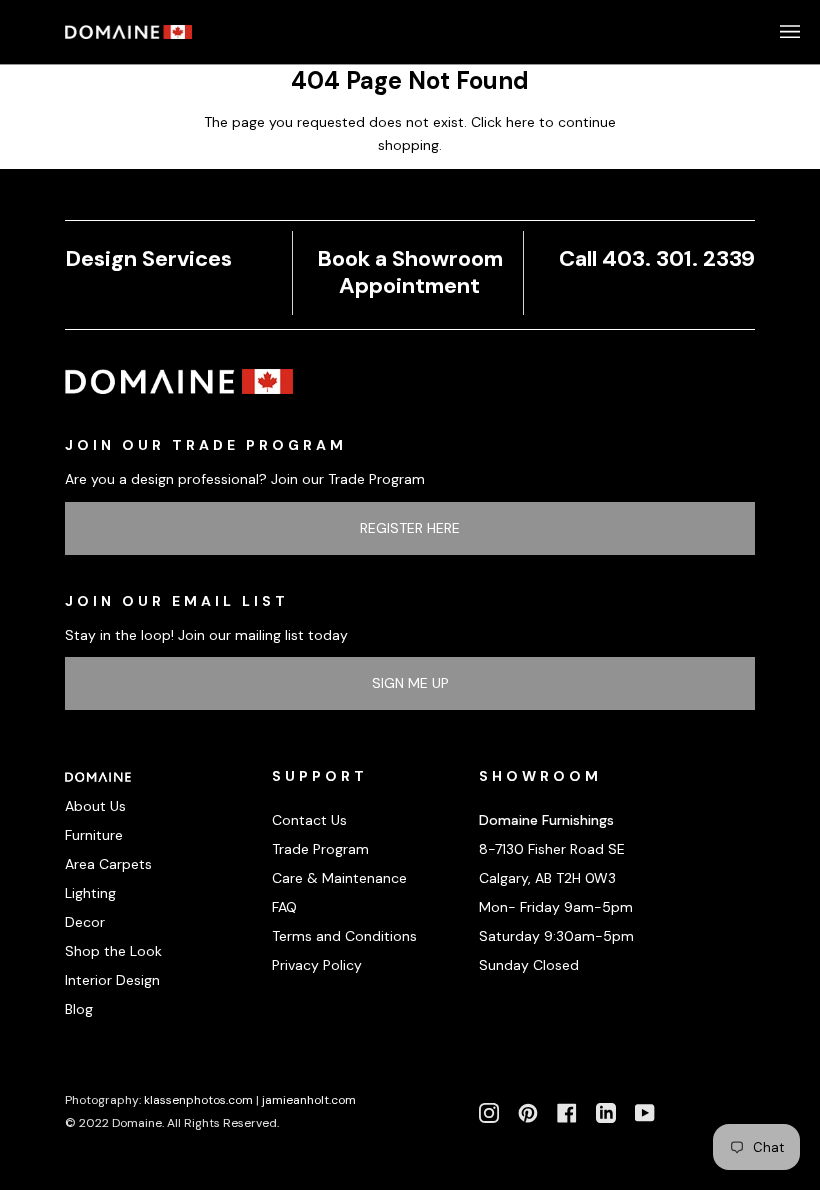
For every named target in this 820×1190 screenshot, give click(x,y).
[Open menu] (770, 32)
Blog (79, 1009)
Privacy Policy (317, 965)
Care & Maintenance (339, 878)
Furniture (94, 835)
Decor (85, 922)
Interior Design (112, 980)
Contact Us (309, 820)
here (520, 122)
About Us (95, 806)
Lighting (90, 893)
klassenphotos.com (198, 1100)
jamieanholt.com (309, 1100)
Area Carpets (108, 864)
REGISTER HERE (410, 528)
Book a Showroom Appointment (410, 272)
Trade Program (320, 849)
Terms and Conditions (344, 936)
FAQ (284, 907)
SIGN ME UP (410, 683)
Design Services (148, 258)
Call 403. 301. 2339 (657, 258)
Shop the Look (113, 951)
